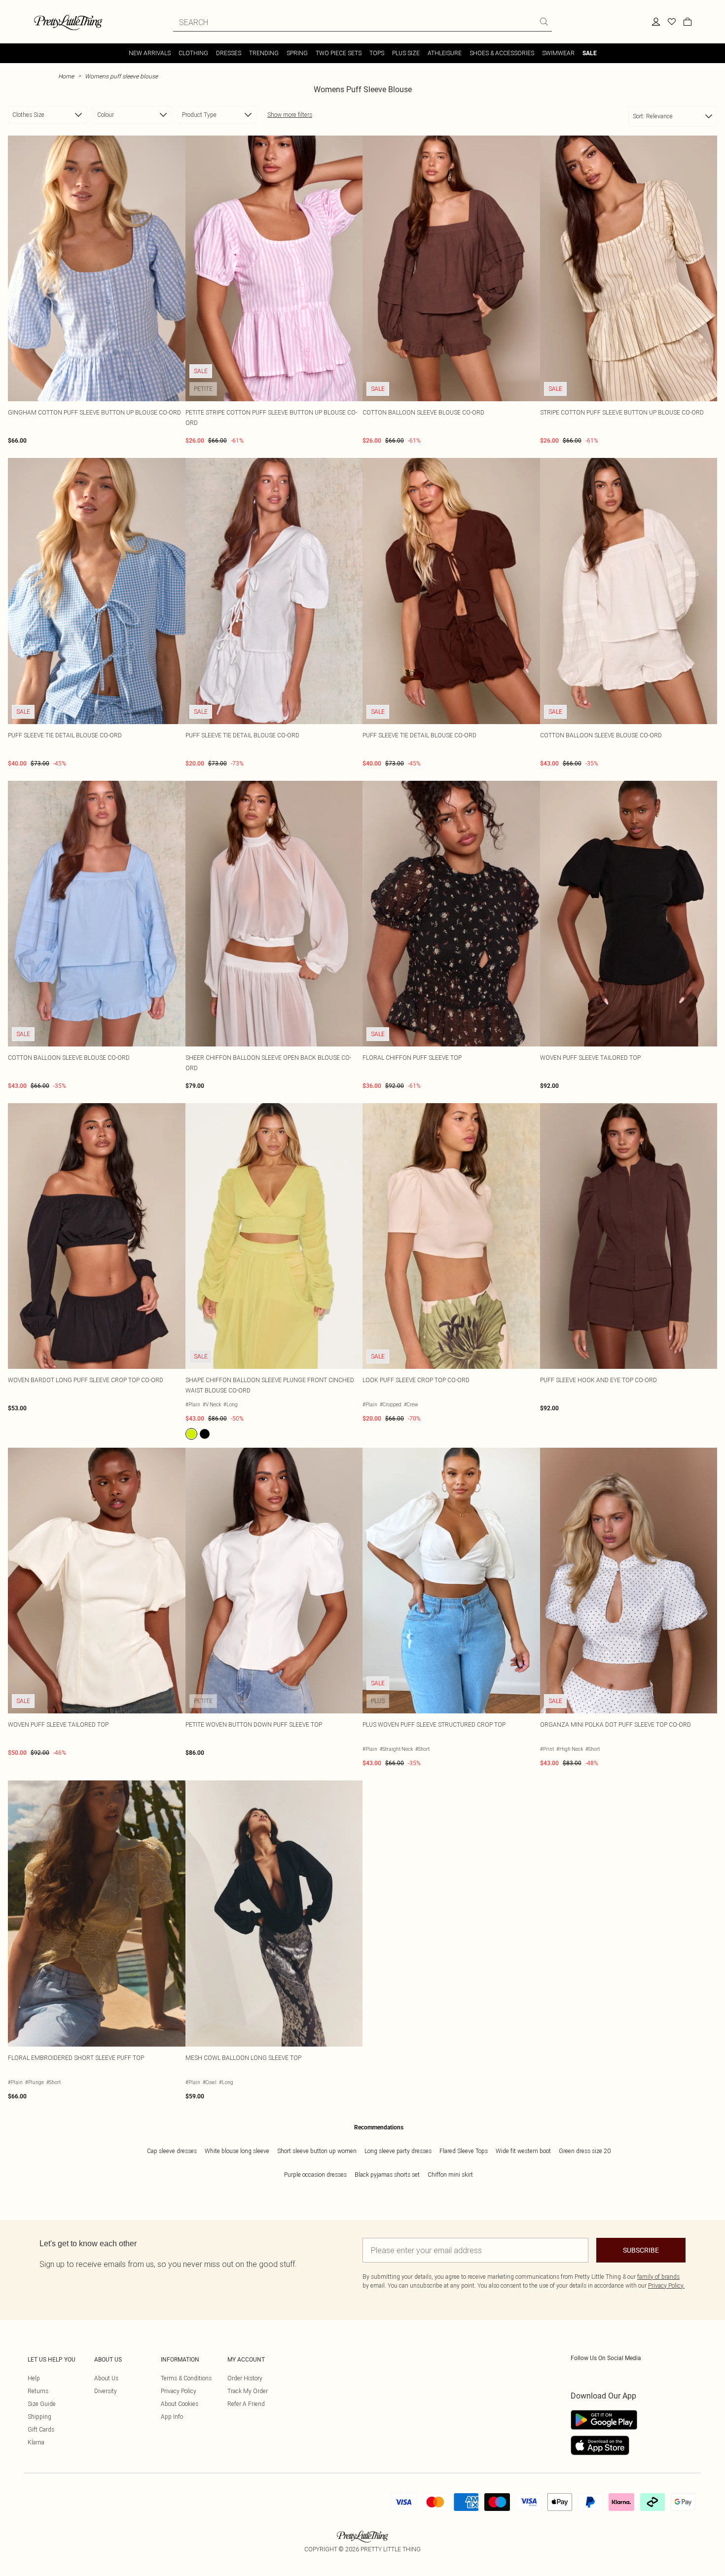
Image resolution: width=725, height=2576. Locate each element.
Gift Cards (41, 2429)
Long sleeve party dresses (398, 2151)
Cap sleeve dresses (172, 2151)
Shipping (39, 2417)
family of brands (658, 2277)
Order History (245, 2378)
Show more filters (290, 115)
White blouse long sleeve (237, 2151)
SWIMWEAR (558, 53)
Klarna (36, 2442)
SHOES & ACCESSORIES (502, 53)
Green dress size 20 (585, 2151)
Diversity (106, 2391)
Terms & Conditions (186, 2378)
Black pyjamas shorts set (387, 2175)
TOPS (377, 53)
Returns (38, 2391)
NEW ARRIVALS (150, 53)
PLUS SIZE (406, 53)
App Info (172, 2417)
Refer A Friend (246, 2404)
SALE (590, 53)
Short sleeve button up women (317, 2151)
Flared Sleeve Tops (464, 2151)
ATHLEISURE (445, 53)
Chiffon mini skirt (450, 2175)
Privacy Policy (179, 2391)
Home (66, 76)
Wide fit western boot (523, 2151)
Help (34, 2378)
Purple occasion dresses (315, 2175)
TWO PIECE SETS (339, 53)
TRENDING (264, 53)
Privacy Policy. (666, 2285)
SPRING (297, 53)
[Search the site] (544, 22)
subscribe (641, 2250)
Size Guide (42, 2404)
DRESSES (229, 53)
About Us (106, 2378)
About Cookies (180, 2404)
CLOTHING (193, 53)
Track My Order (248, 2391)
